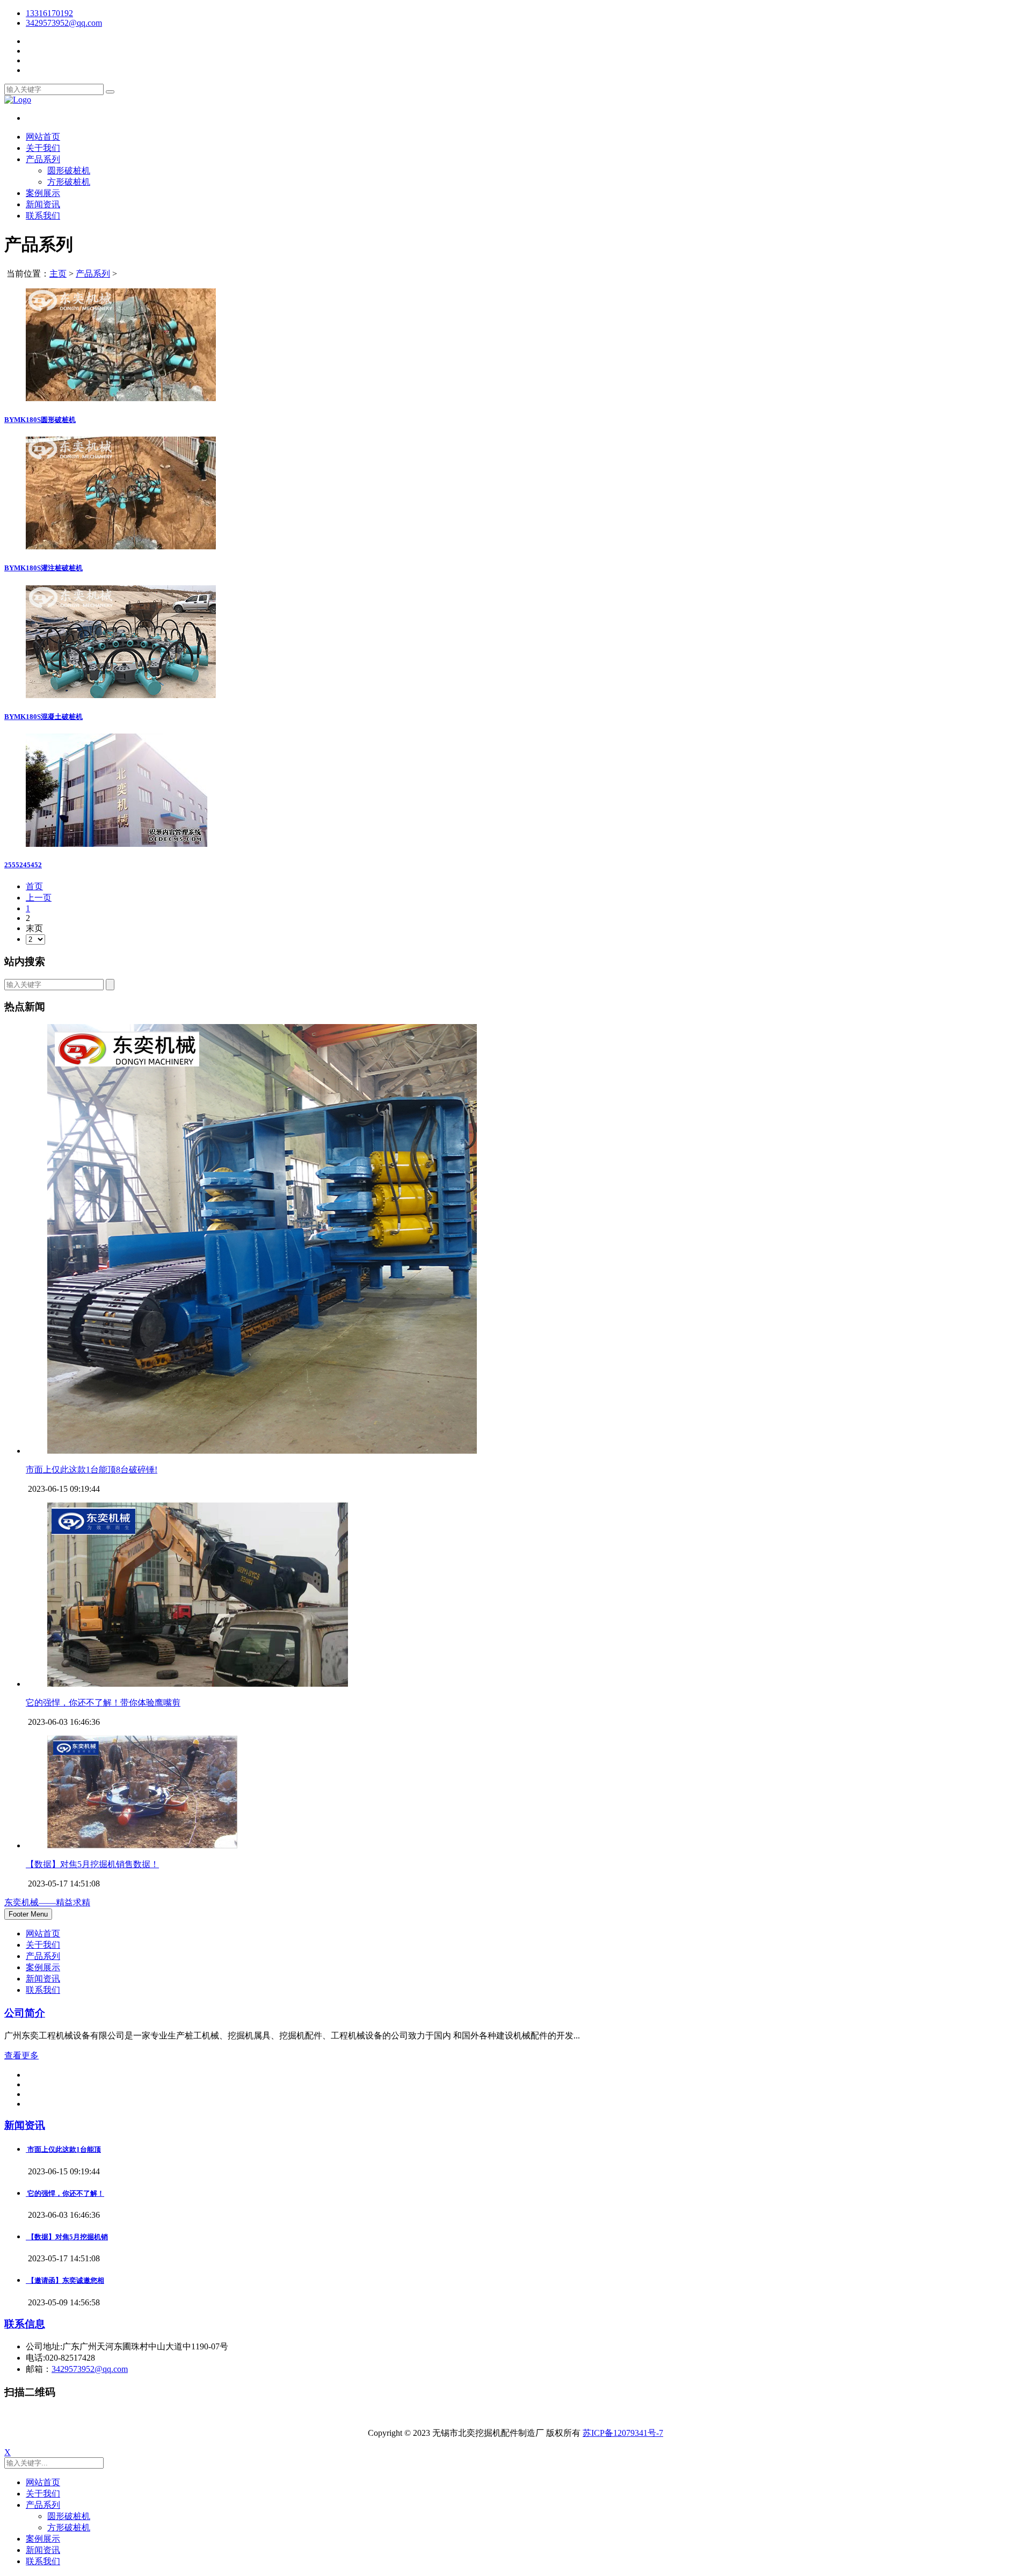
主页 (58, 274)
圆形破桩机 (69, 170)
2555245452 (23, 865)
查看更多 (21, 2055)
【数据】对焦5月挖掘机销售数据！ (92, 1864)
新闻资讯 (43, 204)
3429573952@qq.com (90, 2369)
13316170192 (49, 13)
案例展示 (43, 193)
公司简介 (25, 2013)
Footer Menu (28, 1914)
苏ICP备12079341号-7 (623, 2433)
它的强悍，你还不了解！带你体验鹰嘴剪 (103, 1703)
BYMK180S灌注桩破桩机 (43, 568)
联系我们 (43, 216)
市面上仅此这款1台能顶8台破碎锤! (92, 1470)
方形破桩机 (69, 182)
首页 (34, 886)
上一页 (39, 898)
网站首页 (43, 137)
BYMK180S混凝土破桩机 (43, 717)
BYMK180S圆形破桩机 (40, 420)
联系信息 (25, 2324)
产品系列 (43, 159)
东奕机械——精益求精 (47, 1902)
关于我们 (43, 148)
